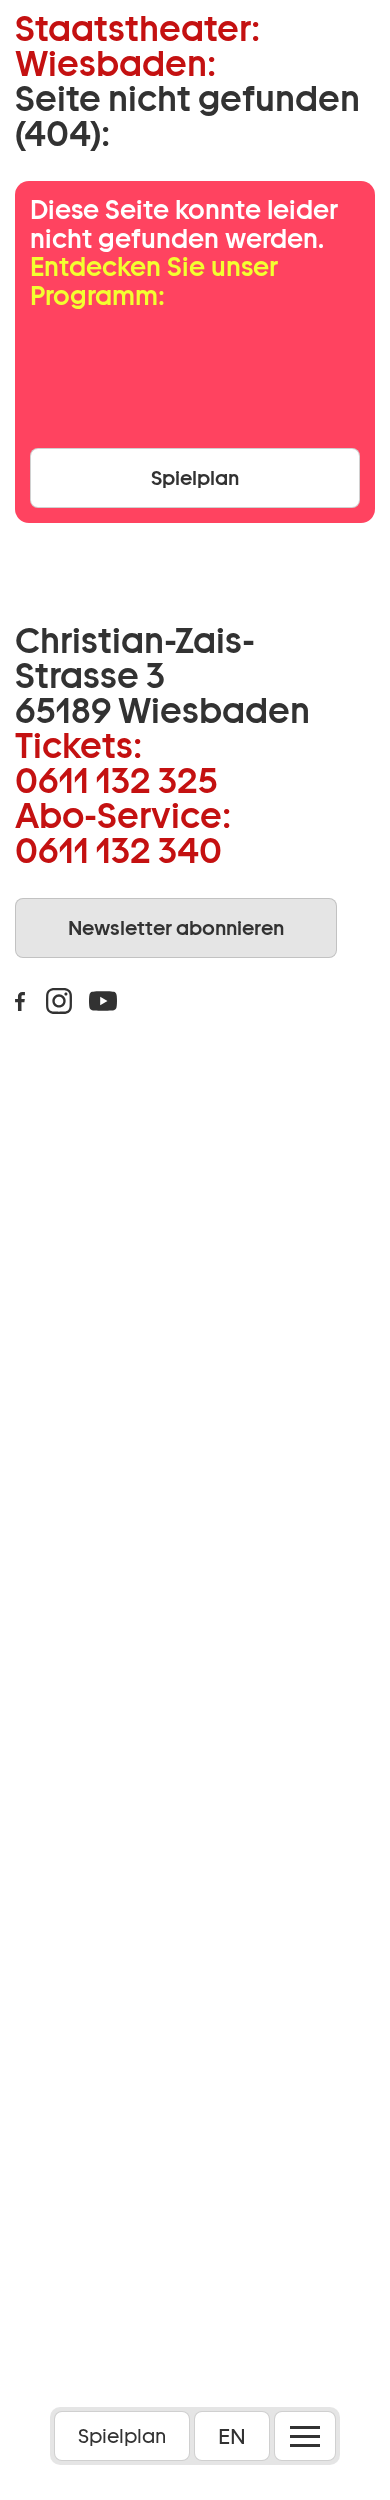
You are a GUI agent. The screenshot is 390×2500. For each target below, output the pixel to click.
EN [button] (232, 2436)
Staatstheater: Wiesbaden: (137, 46)
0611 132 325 (116, 780)
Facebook (20, 1001)
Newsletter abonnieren (176, 928)
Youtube (103, 1001)
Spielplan (122, 2436)
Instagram (59, 1001)
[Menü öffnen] (305, 2436)
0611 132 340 (118, 850)
